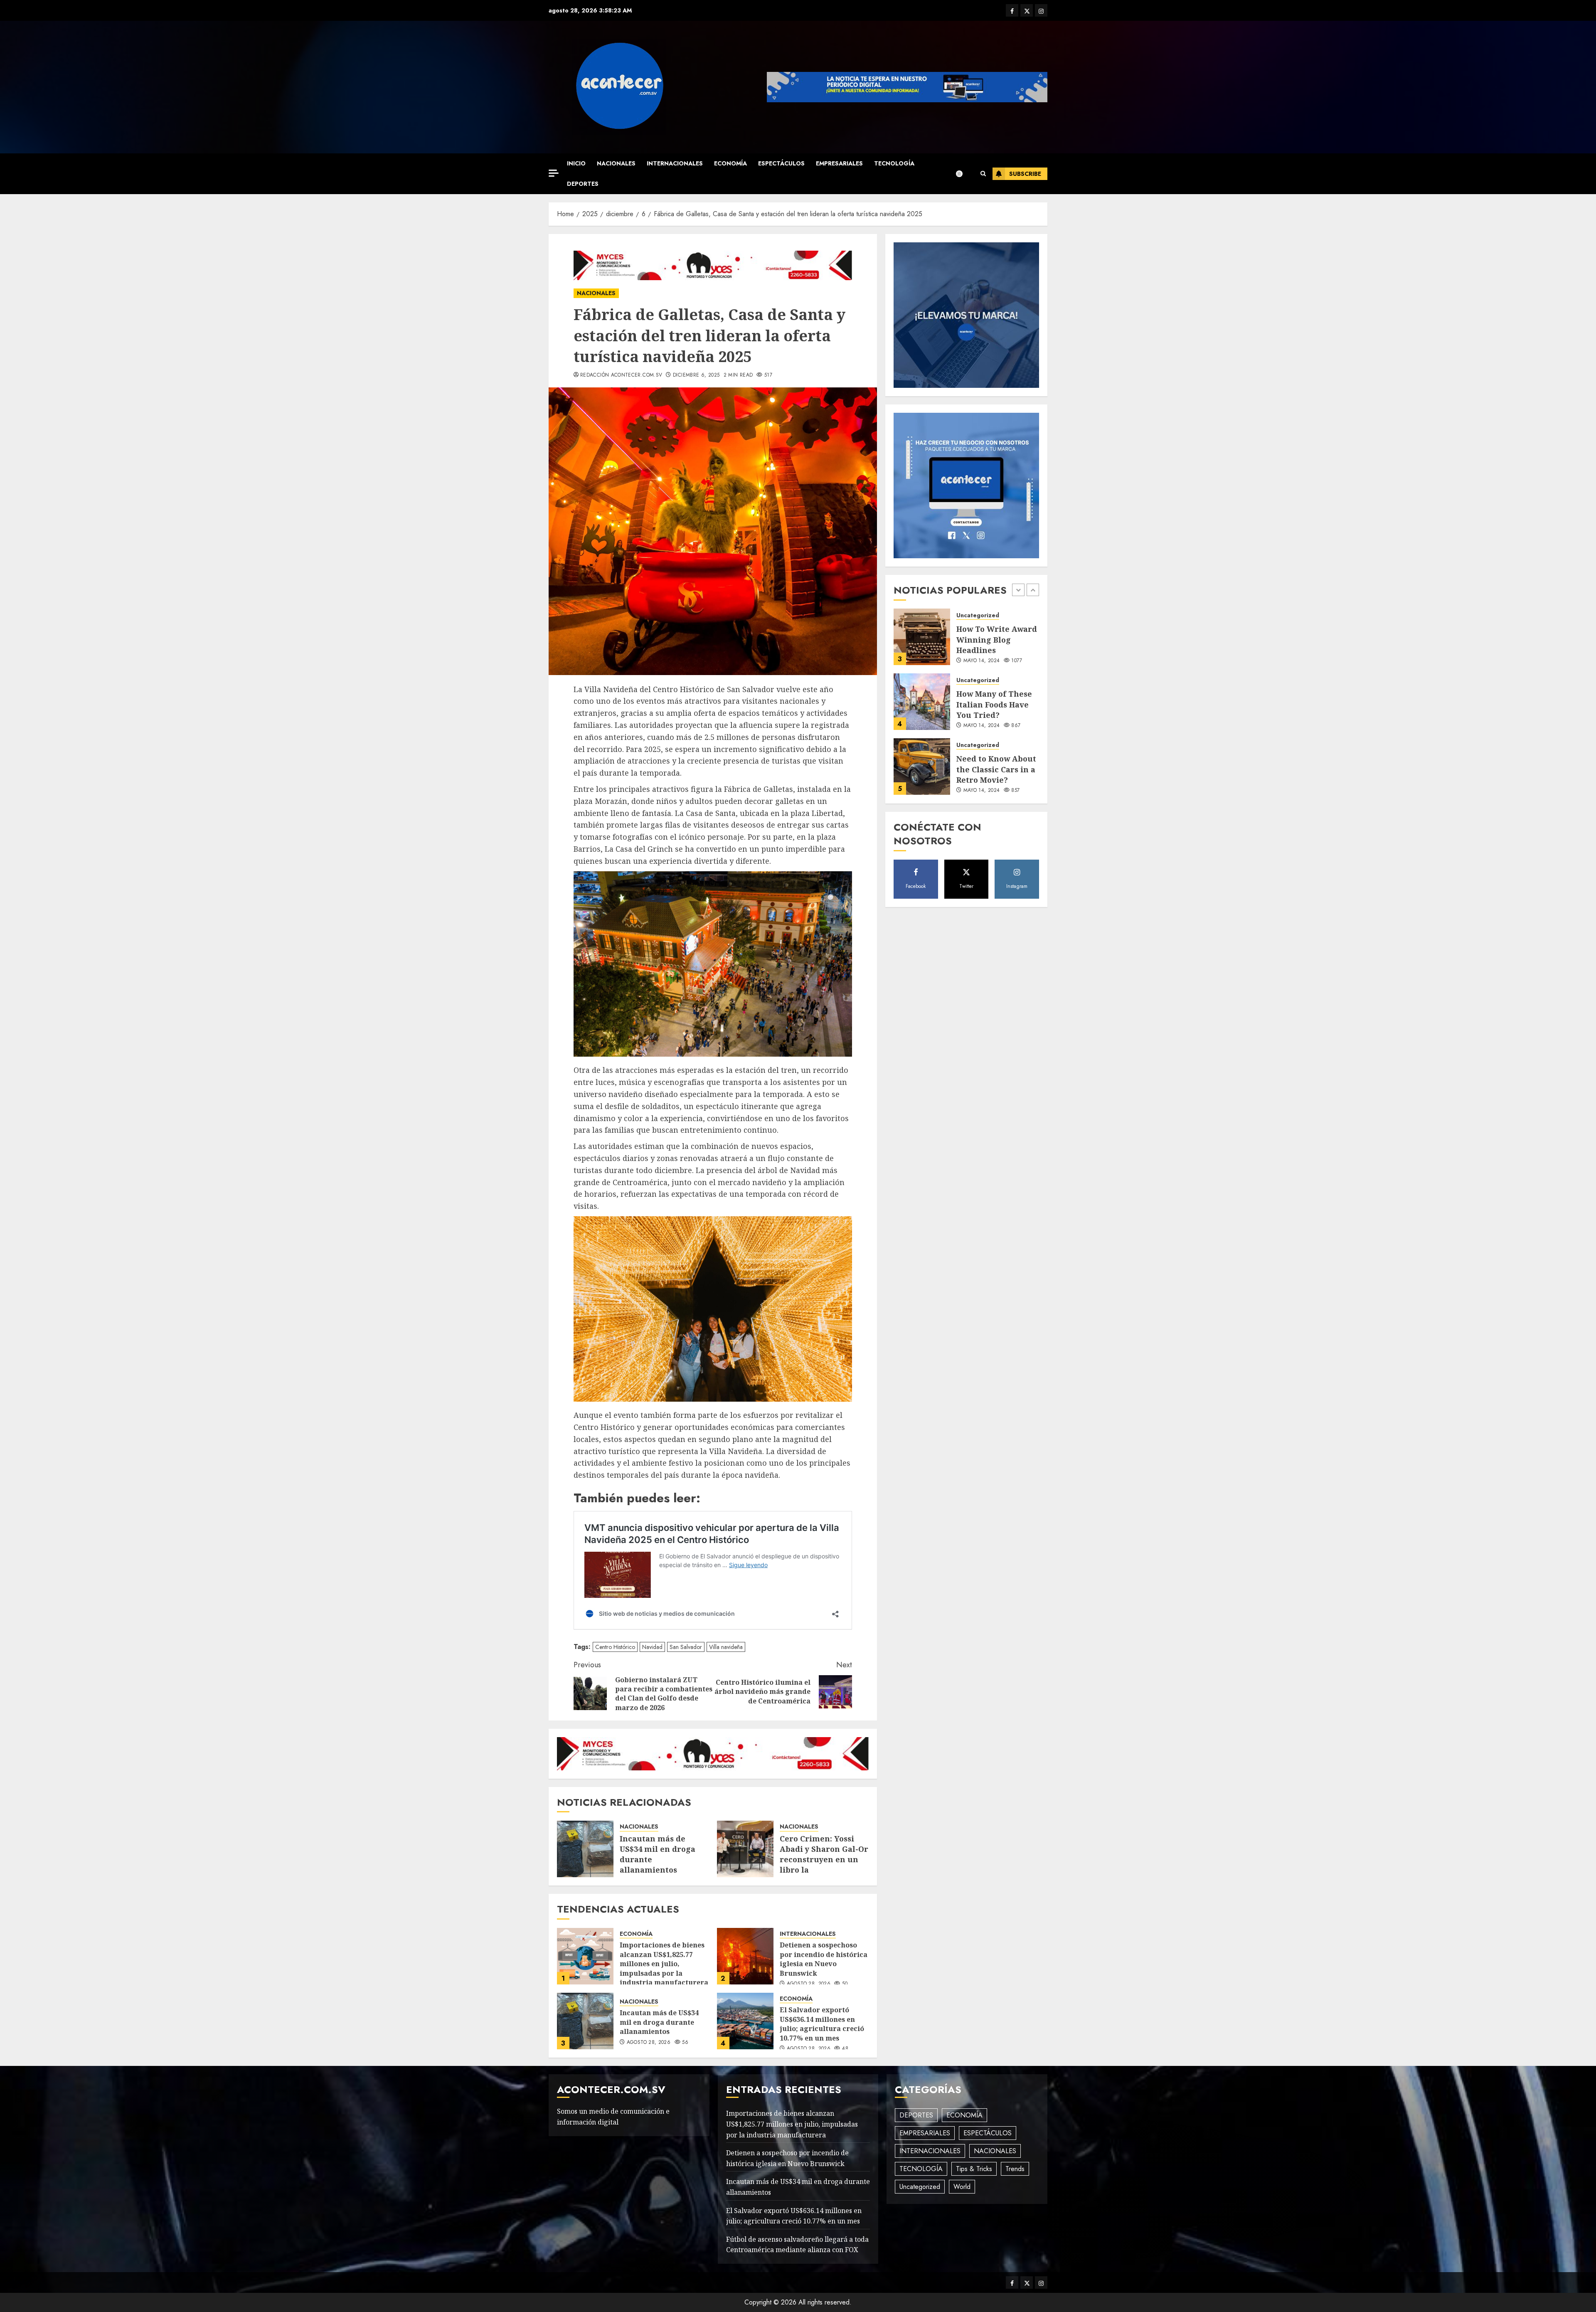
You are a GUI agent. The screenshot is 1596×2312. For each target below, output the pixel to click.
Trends (1015, 2169)
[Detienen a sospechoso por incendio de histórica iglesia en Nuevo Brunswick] (745, 1956)
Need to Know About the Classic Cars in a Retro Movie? (996, 704)
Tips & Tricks (974, 2169)
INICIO (576, 163)
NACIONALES (616, 163)
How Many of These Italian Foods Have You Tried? (994, 639)
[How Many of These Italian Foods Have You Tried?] (922, 637)
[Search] (983, 174)
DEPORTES (583, 184)
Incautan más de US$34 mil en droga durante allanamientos (659, 2022)
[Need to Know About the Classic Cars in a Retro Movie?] (922, 702)
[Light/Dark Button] (963, 174)
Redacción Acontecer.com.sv (621, 375)
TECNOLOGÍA (894, 163)
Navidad (652, 1647)
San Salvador (686, 1647)
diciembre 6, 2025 (696, 375)
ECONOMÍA (730, 163)
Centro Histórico (615, 1647)
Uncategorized (978, 615)
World (962, 2187)
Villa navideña (726, 1647)
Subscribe (1025, 174)
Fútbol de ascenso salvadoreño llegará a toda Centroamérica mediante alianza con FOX (797, 2245)
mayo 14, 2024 (982, 661)
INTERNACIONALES (675, 163)
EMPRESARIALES (839, 163)
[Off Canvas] (554, 173)
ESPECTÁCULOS (781, 163)
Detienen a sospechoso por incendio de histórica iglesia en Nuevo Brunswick (824, 1959)
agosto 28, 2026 (809, 1984)
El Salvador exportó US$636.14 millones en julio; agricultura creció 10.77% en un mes (822, 2024)
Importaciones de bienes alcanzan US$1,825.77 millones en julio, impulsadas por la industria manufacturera (664, 1964)
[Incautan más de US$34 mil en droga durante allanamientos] (585, 1849)
